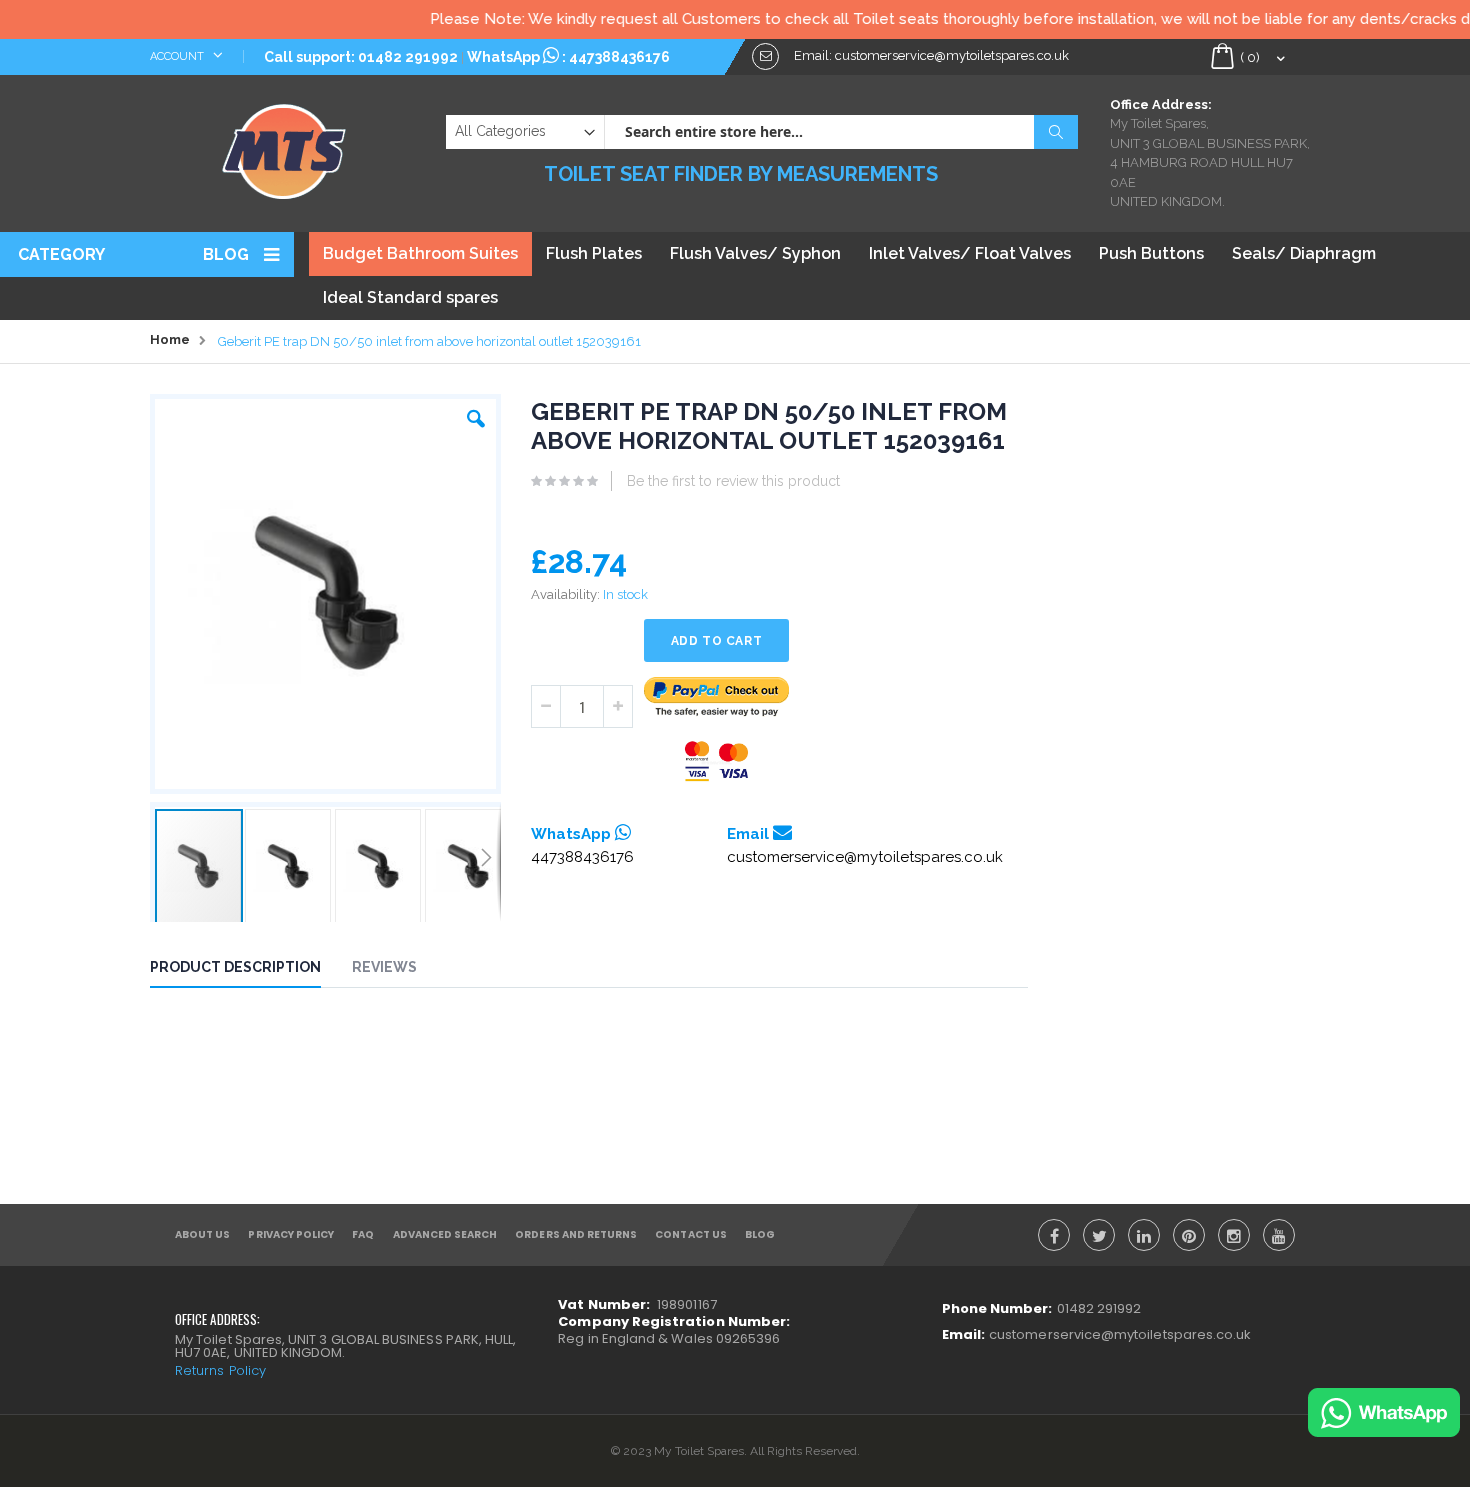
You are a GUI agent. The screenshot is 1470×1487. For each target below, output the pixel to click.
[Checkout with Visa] (717, 761)
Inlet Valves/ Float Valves (970, 253)
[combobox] (841, 132)
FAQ (363, 1234)
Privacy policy (291, 1234)
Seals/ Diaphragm (1304, 253)
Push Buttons (1151, 253)
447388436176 (619, 57)
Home (170, 339)
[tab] (250, 970)
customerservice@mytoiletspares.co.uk (865, 857)
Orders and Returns (576, 1234)
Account (178, 56)
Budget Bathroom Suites (420, 253)
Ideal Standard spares (410, 297)
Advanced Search (445, 1234)
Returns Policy (220, 1370)
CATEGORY (61, 254)
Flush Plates (594, 253)
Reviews (384, 967)
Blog (226, 254)
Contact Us (691, 1234)
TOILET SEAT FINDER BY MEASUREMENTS (741, 174)
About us (202, 1234)
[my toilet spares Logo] (284, 147)
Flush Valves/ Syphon (755, 253)
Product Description (235, 967)
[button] (476, 414)
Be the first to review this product (733, 481)
